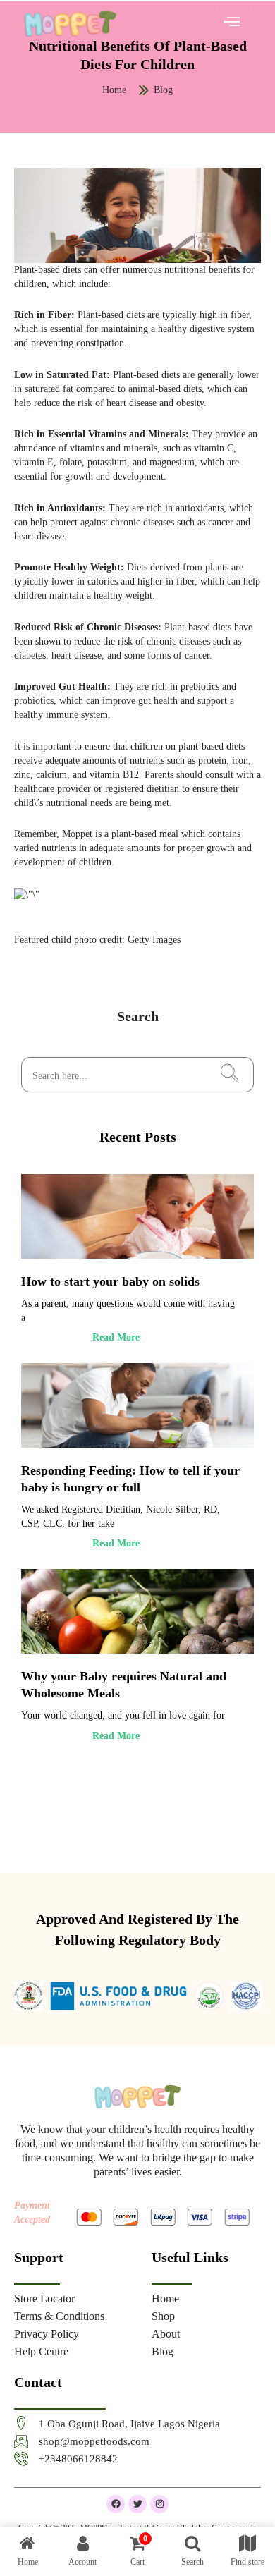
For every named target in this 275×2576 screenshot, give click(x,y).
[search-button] (229, 1075)
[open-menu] (232, 23)
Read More (116, 1337)
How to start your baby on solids (110, 1281)
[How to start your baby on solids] (137, 1216)
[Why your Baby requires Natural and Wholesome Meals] (137, 1611)
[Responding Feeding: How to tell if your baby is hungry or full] (137, 1405)
